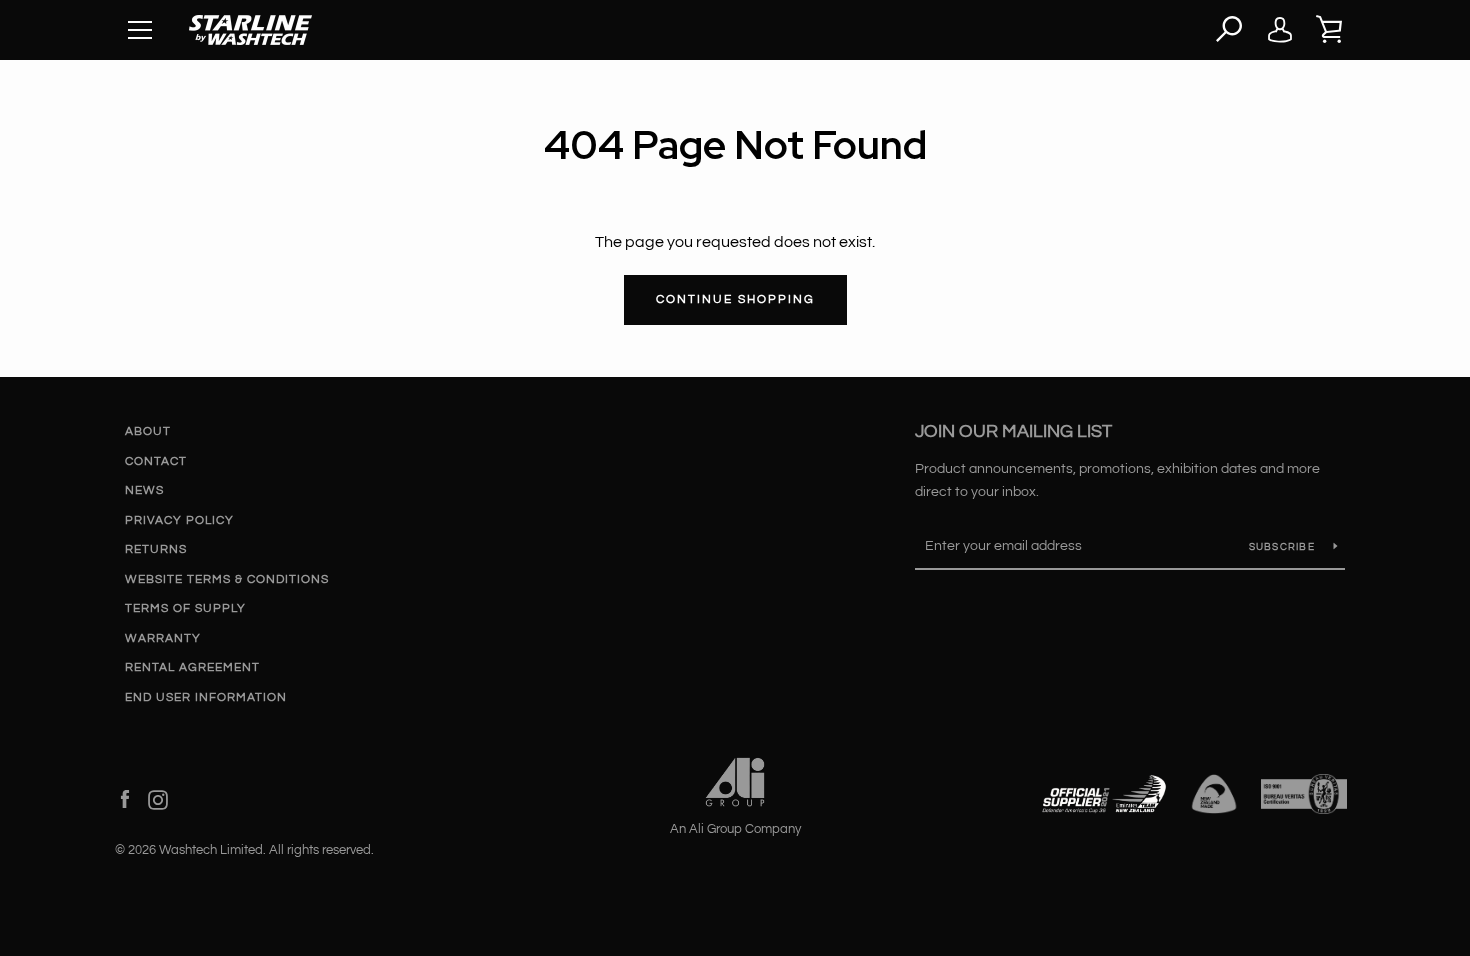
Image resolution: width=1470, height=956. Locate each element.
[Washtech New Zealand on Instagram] (158, 799)
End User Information (206, 697)
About (148, 431)
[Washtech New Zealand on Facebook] (125, 799)
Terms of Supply (185, 608)
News (144, 490)
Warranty (163, 638)
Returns (156, 549)
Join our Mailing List (1013, 431)
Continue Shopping (735, 299)
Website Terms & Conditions (227, 579)
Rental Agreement (192, 667)
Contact (156, 461)
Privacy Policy (179, 520)
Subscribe (1284, 547)
